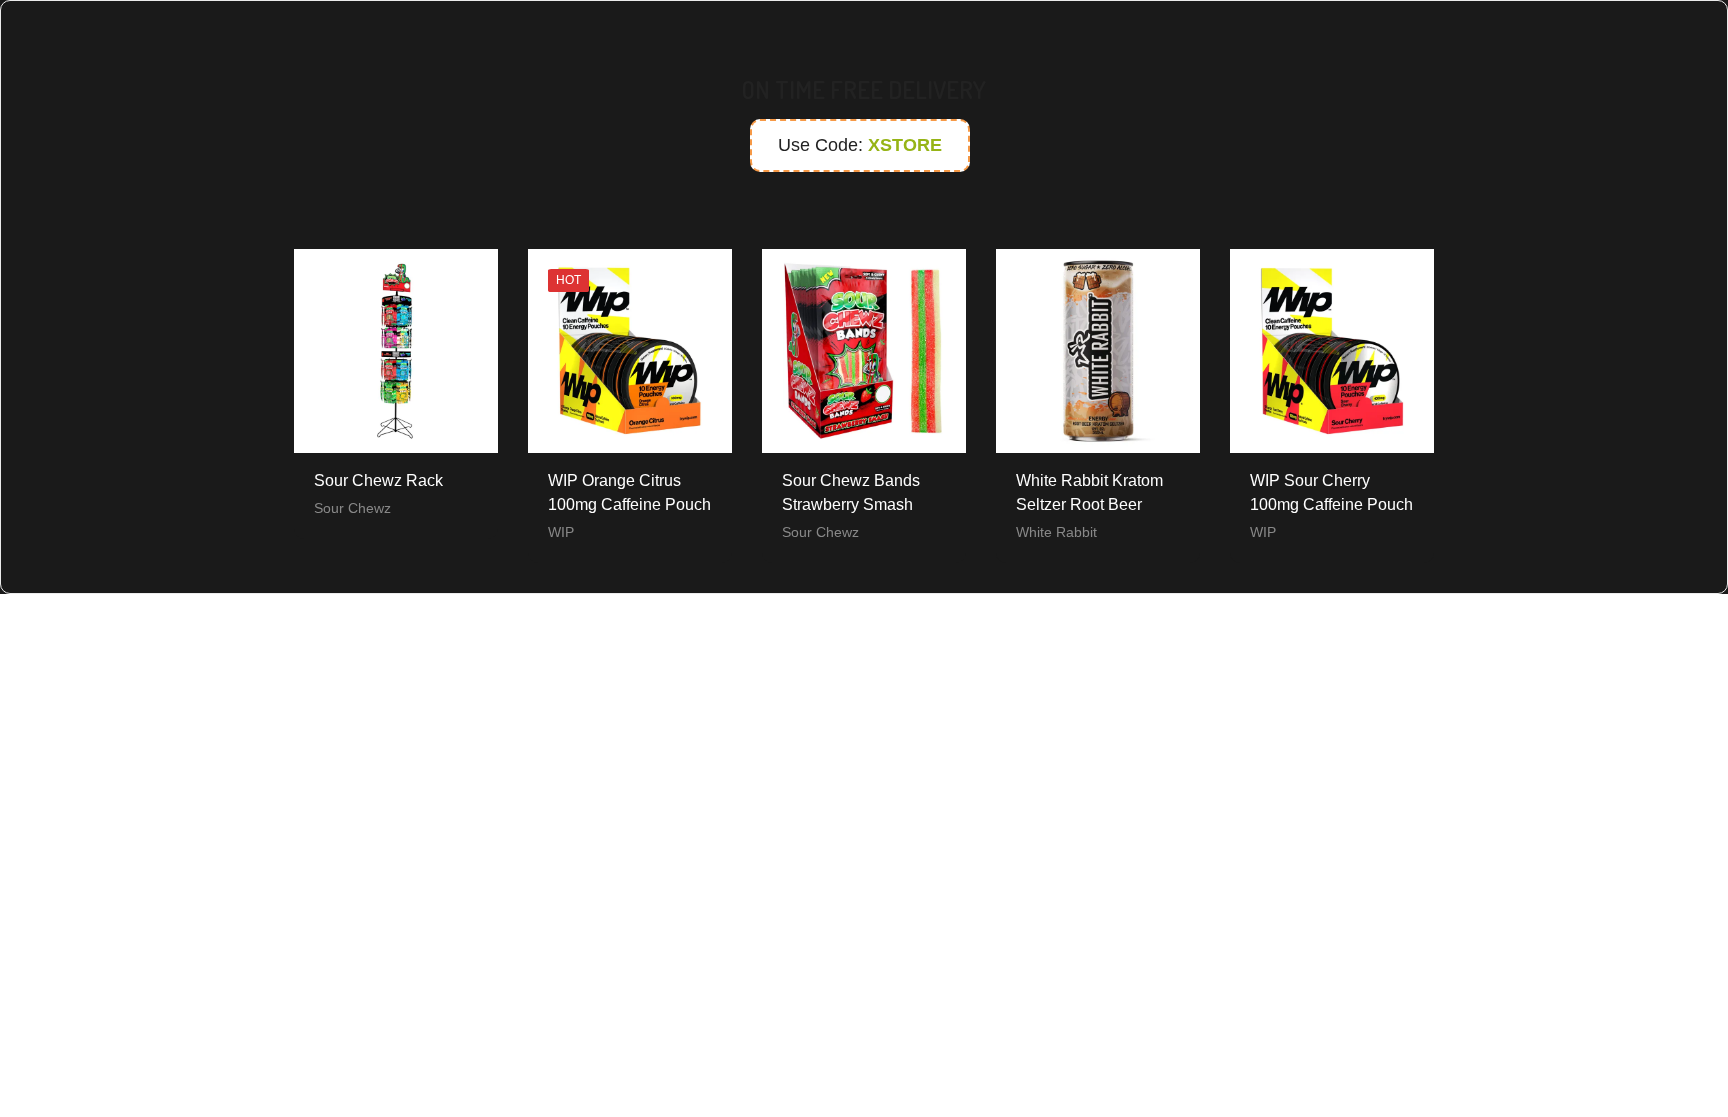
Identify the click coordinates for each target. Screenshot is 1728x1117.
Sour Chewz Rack (378, 480)
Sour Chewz (352, 508)
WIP (561, 532)
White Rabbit (1056, 532)
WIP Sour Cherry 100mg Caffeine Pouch (1331, 492)
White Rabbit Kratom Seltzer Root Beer (1089, 492)
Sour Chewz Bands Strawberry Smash (851, 492)
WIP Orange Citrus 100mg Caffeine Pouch (629, 492)
